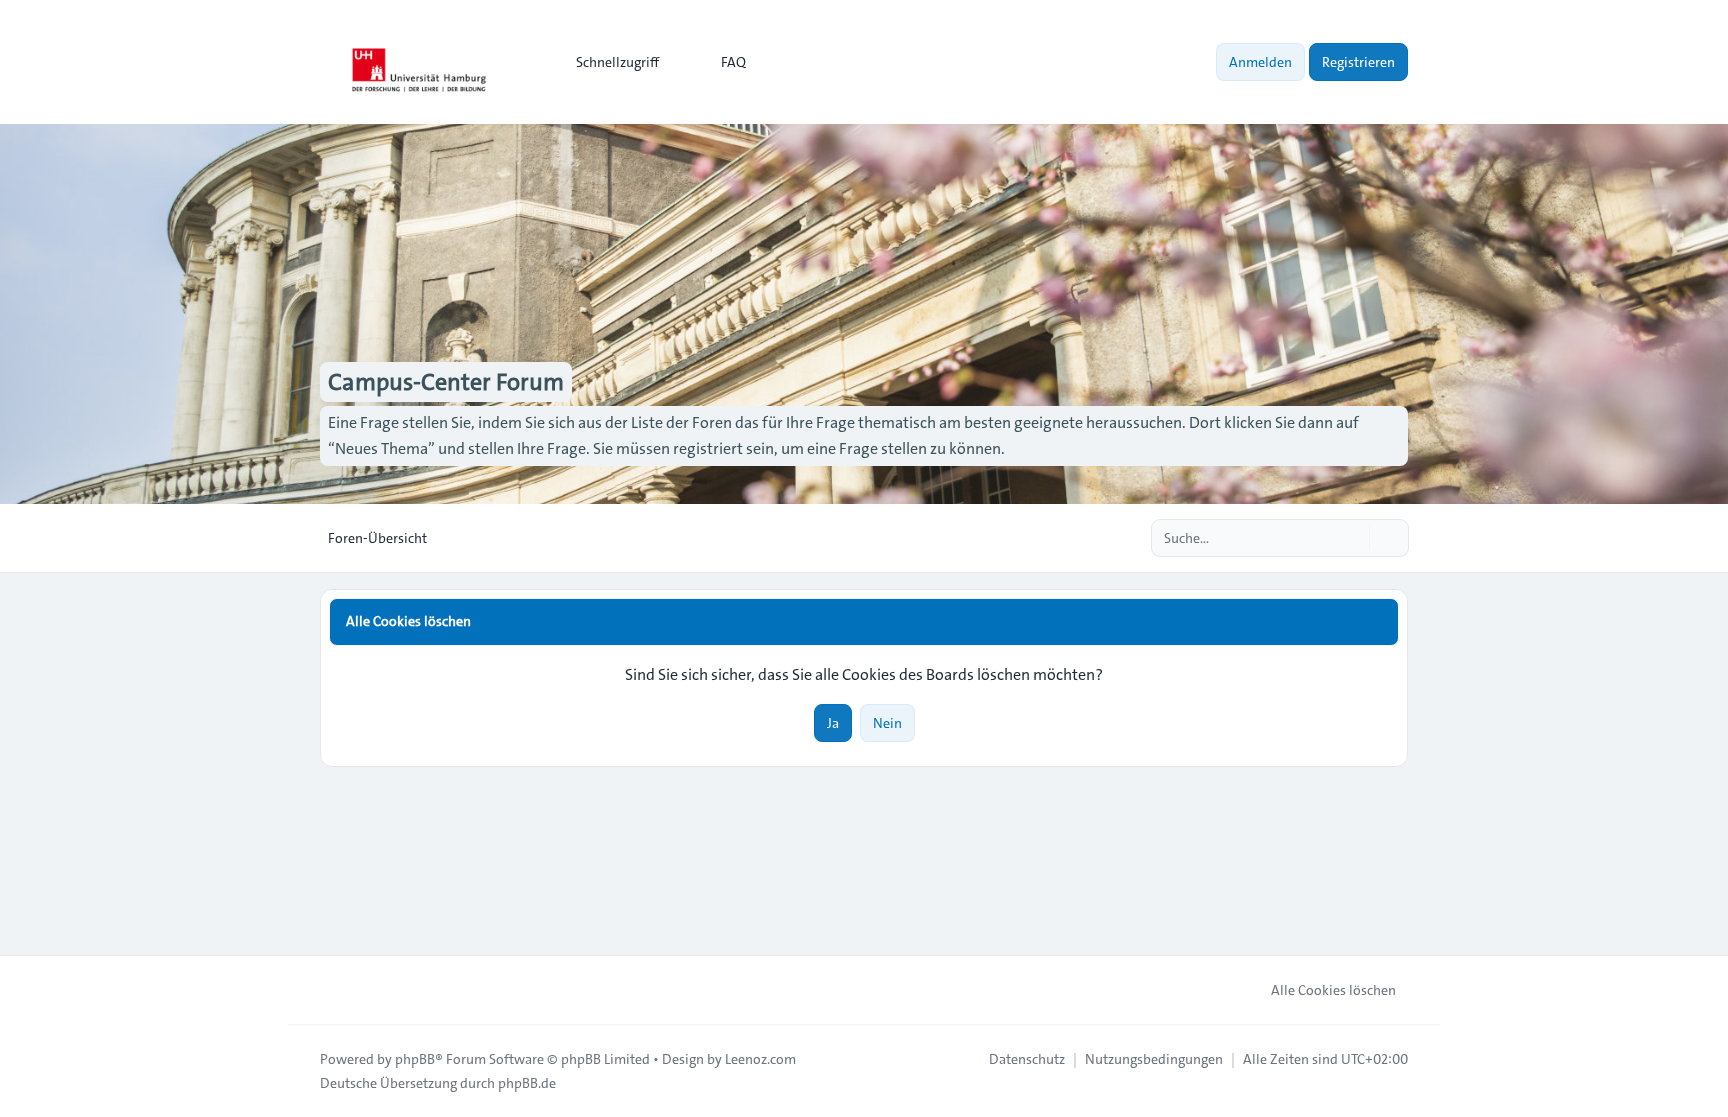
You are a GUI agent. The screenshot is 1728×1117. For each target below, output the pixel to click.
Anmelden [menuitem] (1260, 62)
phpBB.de (527, 1083)
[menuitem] (608, 62)
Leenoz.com (760, 1059)
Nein (887, 723)
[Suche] (1352, 538)
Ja (833, 723)
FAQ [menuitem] (733, 62)
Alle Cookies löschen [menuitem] (1333, 990)
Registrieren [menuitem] (1358, 62)
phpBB (415, 1059)
